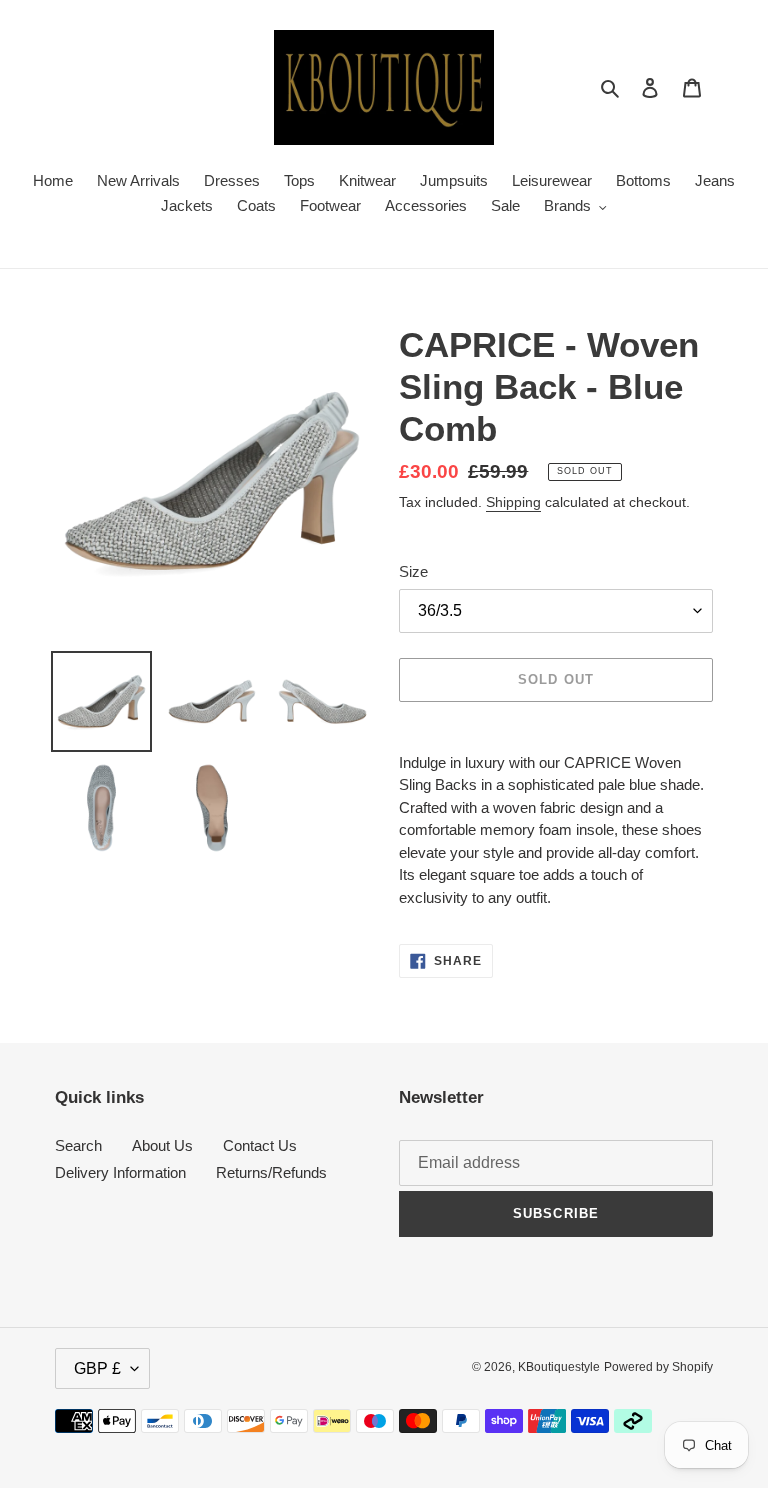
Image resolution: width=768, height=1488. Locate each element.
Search (78, 1145)
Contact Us (260, 1145)
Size (413, 571)
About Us (162, 1145)
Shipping (513, 502)
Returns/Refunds (271, 1172)
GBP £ (97, 1368)
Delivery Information (120, 1172)
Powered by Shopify (658, 1367)
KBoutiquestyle (559, 1367)
